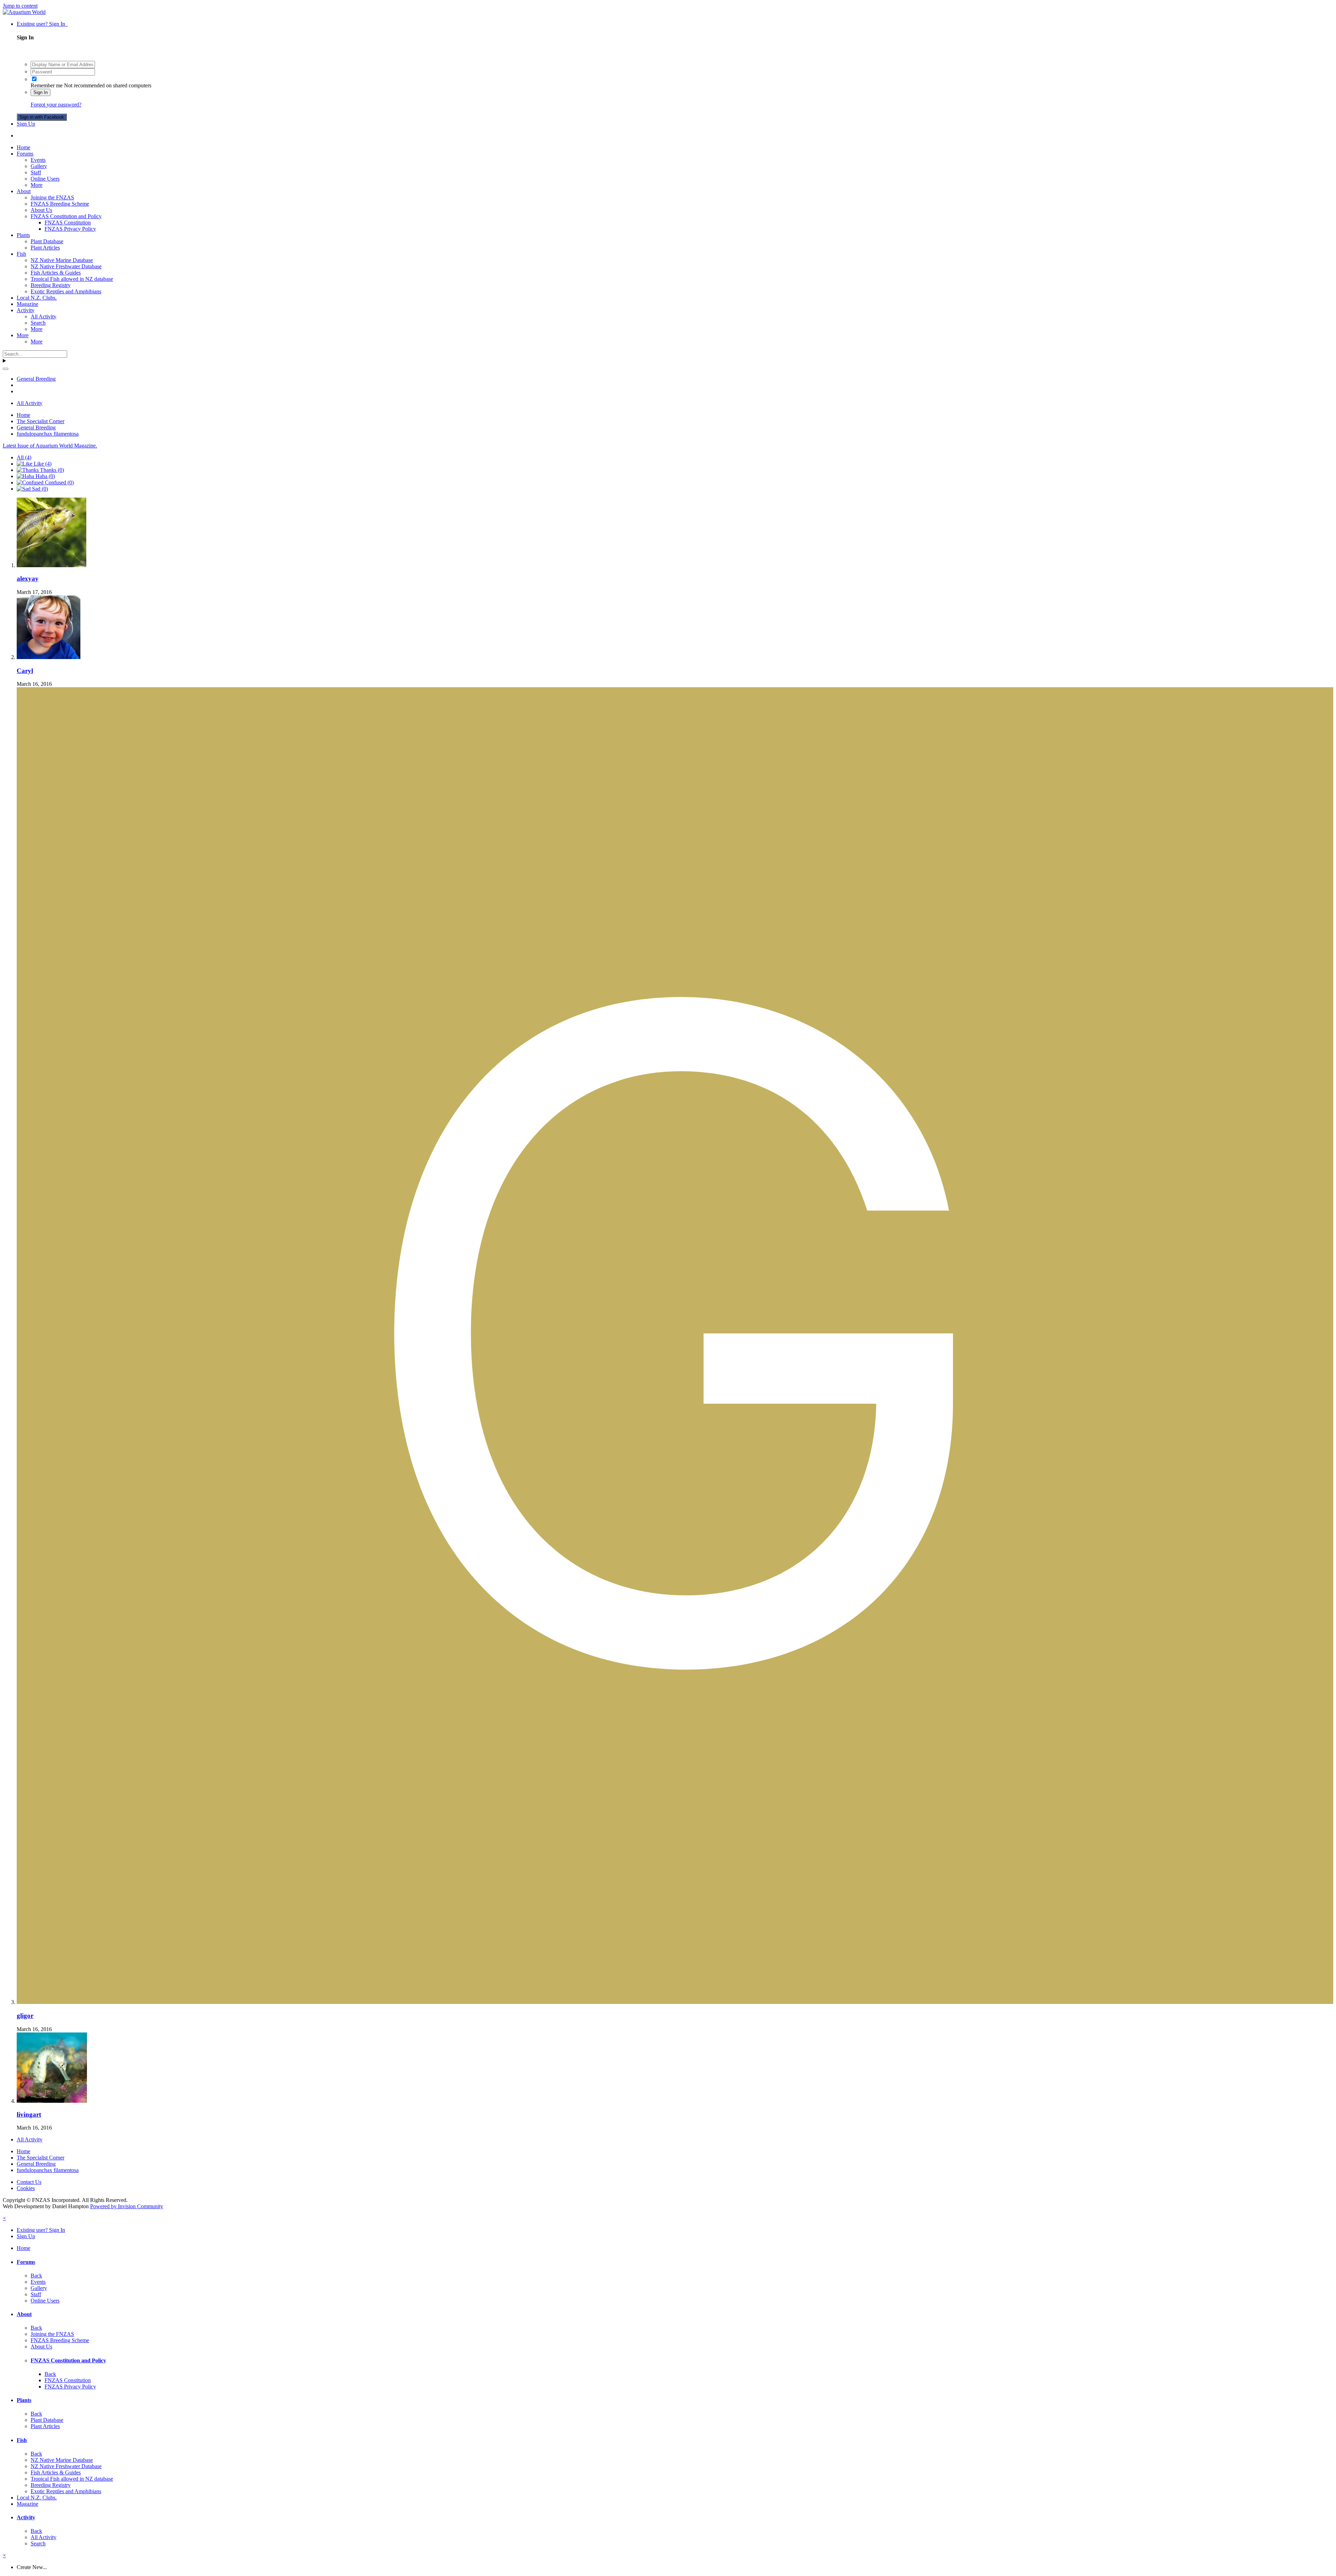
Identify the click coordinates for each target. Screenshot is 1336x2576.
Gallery (39, 166)
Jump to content (20, 6)
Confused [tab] (59, 482)
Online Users (45, 179)
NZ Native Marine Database (62, 260)
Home (23, 147)
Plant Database (47, 241)
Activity (26, 310)
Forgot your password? (56, 105)
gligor (25, 2016)
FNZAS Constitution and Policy (66, 216)
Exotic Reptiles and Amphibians (66, 291)
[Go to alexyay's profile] (51, 565)
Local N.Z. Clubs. (37, 298)
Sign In (41, 92)
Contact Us (29, 2182)
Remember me (47, 85)
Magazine (27, 304)
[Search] (6, 369)
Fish (21, 254)
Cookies (26, 2188)
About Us (41, 210)
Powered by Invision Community (127, 2206)
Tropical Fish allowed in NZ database (72, 279)
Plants (23, 235)
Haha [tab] (45, 476)
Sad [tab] (39, 489)
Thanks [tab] (51, 470)
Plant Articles (45, 248)
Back (36, 2276)
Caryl (25, 671)
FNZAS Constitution (68, 223)
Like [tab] (42, 464)
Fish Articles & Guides (56, 273)
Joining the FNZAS (52, 197)
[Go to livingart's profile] (52, 2101)
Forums (25, 154)
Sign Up (26, 124)
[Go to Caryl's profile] (49, 657)
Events (38, 160)
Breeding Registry (51, 285)
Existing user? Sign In (42, 24)
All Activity (43, 316)
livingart (29, 2114)
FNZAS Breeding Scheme (60, 204)
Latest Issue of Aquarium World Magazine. (50, 446)
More (37, 185)
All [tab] (24, 457)
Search (38, 323)
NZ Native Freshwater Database (66, 266)
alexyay (28, 578)
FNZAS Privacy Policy (70, 229)
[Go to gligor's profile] (675, 2002)
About (24, 191)
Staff (36, 172)
